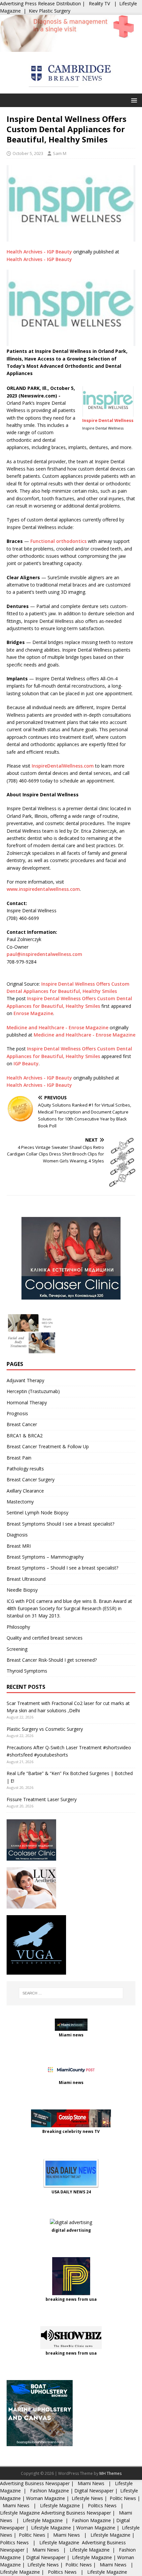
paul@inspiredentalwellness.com (44, 954)
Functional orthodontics (58, 541)
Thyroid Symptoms (27, 1671)
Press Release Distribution (53, 3)
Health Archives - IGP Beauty (39, 252)
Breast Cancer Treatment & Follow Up (48, 1446)
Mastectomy (20, 1502)
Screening (17, 1649)
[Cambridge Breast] (71, 48)
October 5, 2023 (28, 153)
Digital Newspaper (94, 2491)
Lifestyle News (87, 2498)
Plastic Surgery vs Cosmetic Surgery (45, 1729)
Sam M (60, 153)
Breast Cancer (22, 1424)
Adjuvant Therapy (25, 1380)
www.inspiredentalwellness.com (43, 889)
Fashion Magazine (50, 2491)
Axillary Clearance (25, 1491)
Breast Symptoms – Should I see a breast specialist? (62, 1568)
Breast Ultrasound (26, 1579)
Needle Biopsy (22, 1590)
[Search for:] (71, 1993)
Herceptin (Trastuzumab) (33, 1391)
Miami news (71, 2035)
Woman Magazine (46, 2498)
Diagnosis (17, 1535)
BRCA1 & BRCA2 (25, 1436)
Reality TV (99, 3)
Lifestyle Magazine (59, 2505)
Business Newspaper (47, 2483)
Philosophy (18, 1627)
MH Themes (110, 2473)
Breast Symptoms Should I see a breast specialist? (60, 1524)
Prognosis (17, 1413)
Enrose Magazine (33, 1013)
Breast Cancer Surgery (31, 1479)
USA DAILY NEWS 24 (71, 2192)
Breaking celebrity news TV (71, 2131)
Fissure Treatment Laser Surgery (42, 1799)
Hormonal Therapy (27, 1402)
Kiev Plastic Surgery (50, 11)
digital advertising (71, 2230)
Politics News (102, 2505)
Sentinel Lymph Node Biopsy (37, 1513)
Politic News (122, 2498)
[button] (133, 100)
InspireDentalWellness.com (63, 766)
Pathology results (25, 1469)
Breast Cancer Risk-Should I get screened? (52, 1660)
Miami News (91, 2483)
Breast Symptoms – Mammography (45, 1557)
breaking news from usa (71, 2299)
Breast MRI (19, 1546)
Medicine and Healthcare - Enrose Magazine (57, 1027)
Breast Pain (19, 1458)
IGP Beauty (26, 1063)
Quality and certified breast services (45, 1638)
